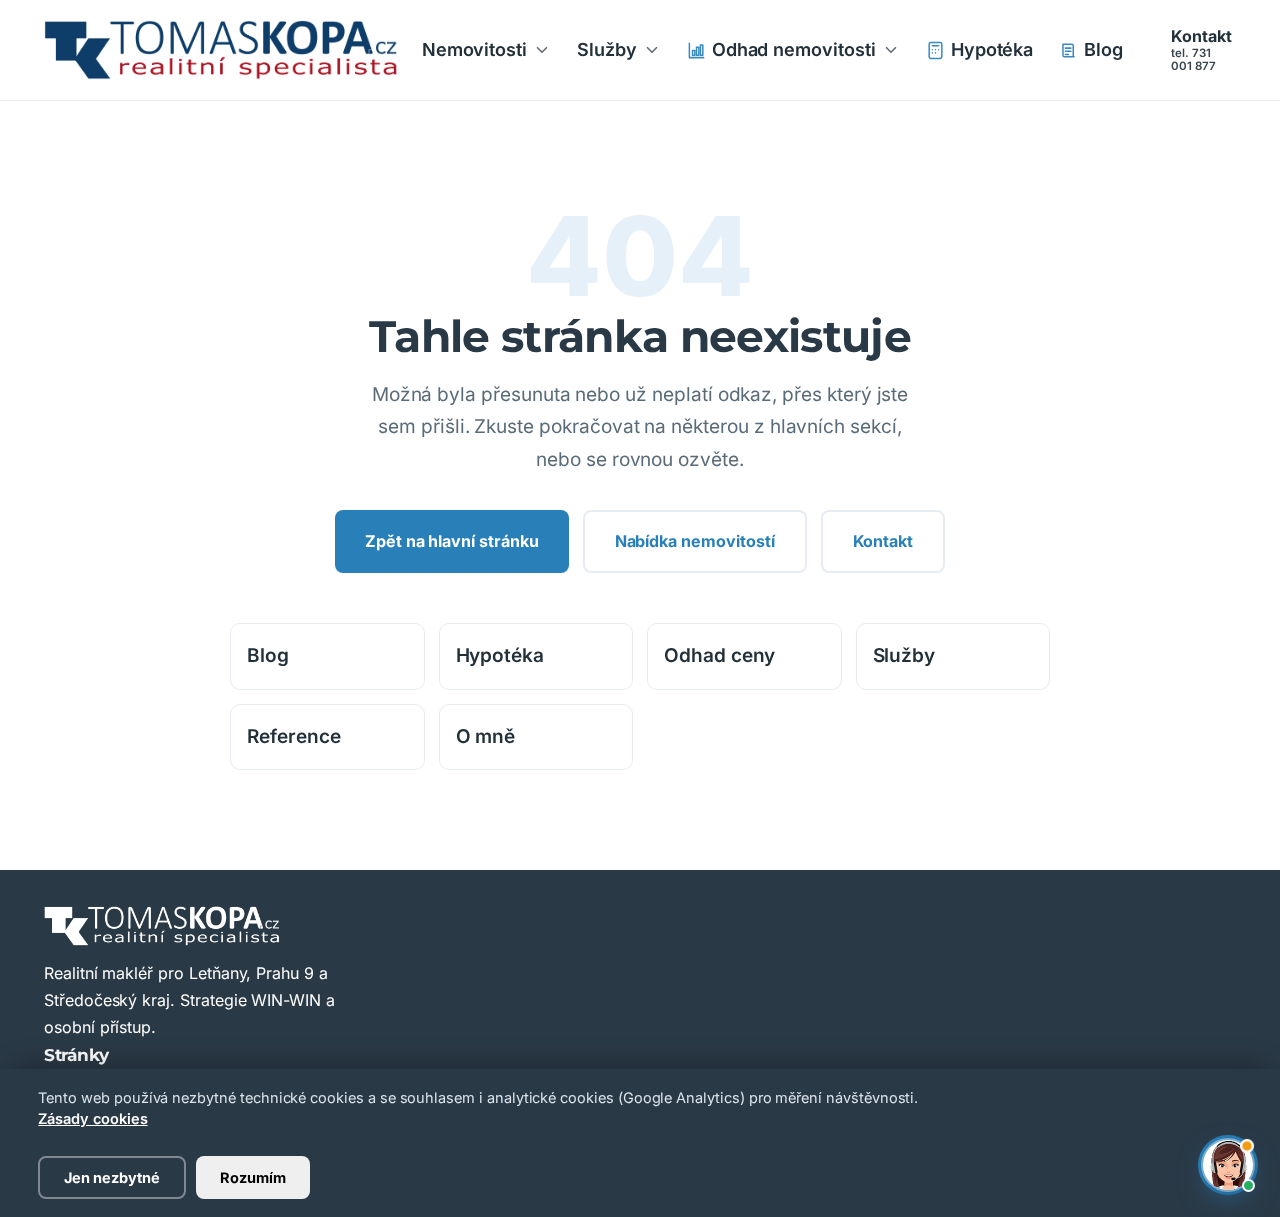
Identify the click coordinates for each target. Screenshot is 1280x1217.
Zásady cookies (92, 1118)
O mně (486, 736)
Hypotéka (992, 49)
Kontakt (1201, 50)
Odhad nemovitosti (794, 49)
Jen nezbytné (112, 1177)
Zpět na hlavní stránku (452, 541)
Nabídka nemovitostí (695, 541)
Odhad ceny (719, 655)
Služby (607, 49)
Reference (294, 736)
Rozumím (253, 1177)
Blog (1103, 49)
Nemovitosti (474, 49)
